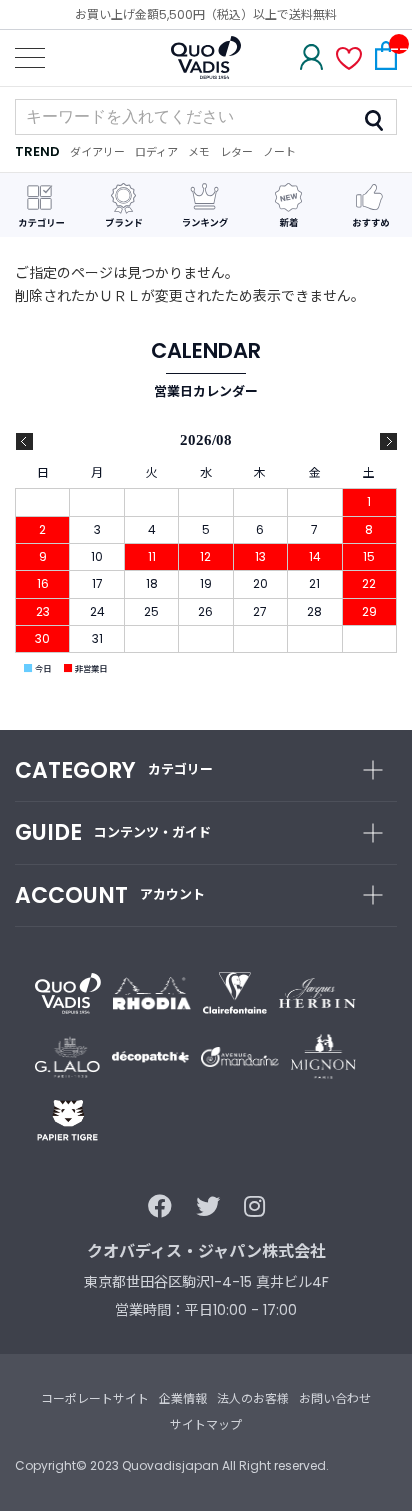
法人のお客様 (253, 1398)
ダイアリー (97, 152)
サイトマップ (206, 1424)
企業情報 (183, 1398)
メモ (199, 152)
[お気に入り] (349, 60)
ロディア (156, 152)
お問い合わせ (335, 1398)
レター (236, 152)
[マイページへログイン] (311, 59)
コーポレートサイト (95, 1398)
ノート (279, 152)
